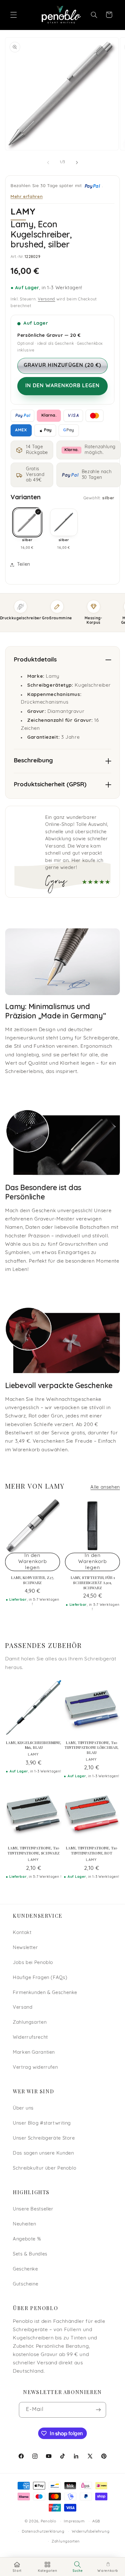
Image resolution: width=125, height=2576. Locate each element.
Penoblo (49, 2521)
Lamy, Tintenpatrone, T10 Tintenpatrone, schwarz (33, 1851)
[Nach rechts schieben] (77, 162)
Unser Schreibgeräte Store (44, 2138)
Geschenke (25, 2269)
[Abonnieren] (98, 2410)
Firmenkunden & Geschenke (45, 1993)
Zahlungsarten (30, 2023)
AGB (96, 2521)
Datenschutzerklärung (43, 2532)
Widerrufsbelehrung (91, 2532)
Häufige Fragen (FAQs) (40, 1978)
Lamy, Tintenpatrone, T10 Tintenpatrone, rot (91, 1851)
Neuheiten (25, 2224)
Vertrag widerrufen (35, 2068)
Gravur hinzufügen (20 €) (62, 366)
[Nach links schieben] (48, 162)
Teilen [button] (24, 565)
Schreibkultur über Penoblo (45, 2168)
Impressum (74, 2521)
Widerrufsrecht (30, 2038)
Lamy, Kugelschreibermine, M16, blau (33, 1745)
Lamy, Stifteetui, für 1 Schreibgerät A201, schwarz (93, 1583)
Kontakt (22, 1933)
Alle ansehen (105, 1488)
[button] (13, 15)
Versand (46, 299)
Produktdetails (35, 660)
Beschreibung (33, 761)
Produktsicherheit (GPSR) (50, 785)
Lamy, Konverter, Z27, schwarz (32, 1580)
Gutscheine (25, 2284)
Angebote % (27, 2239)
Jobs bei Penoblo (33, 1963)
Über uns (23, 2108)
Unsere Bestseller (33, 2209)
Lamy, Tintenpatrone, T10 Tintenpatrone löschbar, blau (91, 1748)
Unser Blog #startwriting (42, 2123)
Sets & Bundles (30, 2254)
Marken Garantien (34, 2053)
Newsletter (25, 1948)
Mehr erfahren (27, 196)
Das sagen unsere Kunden (43, 2153)
